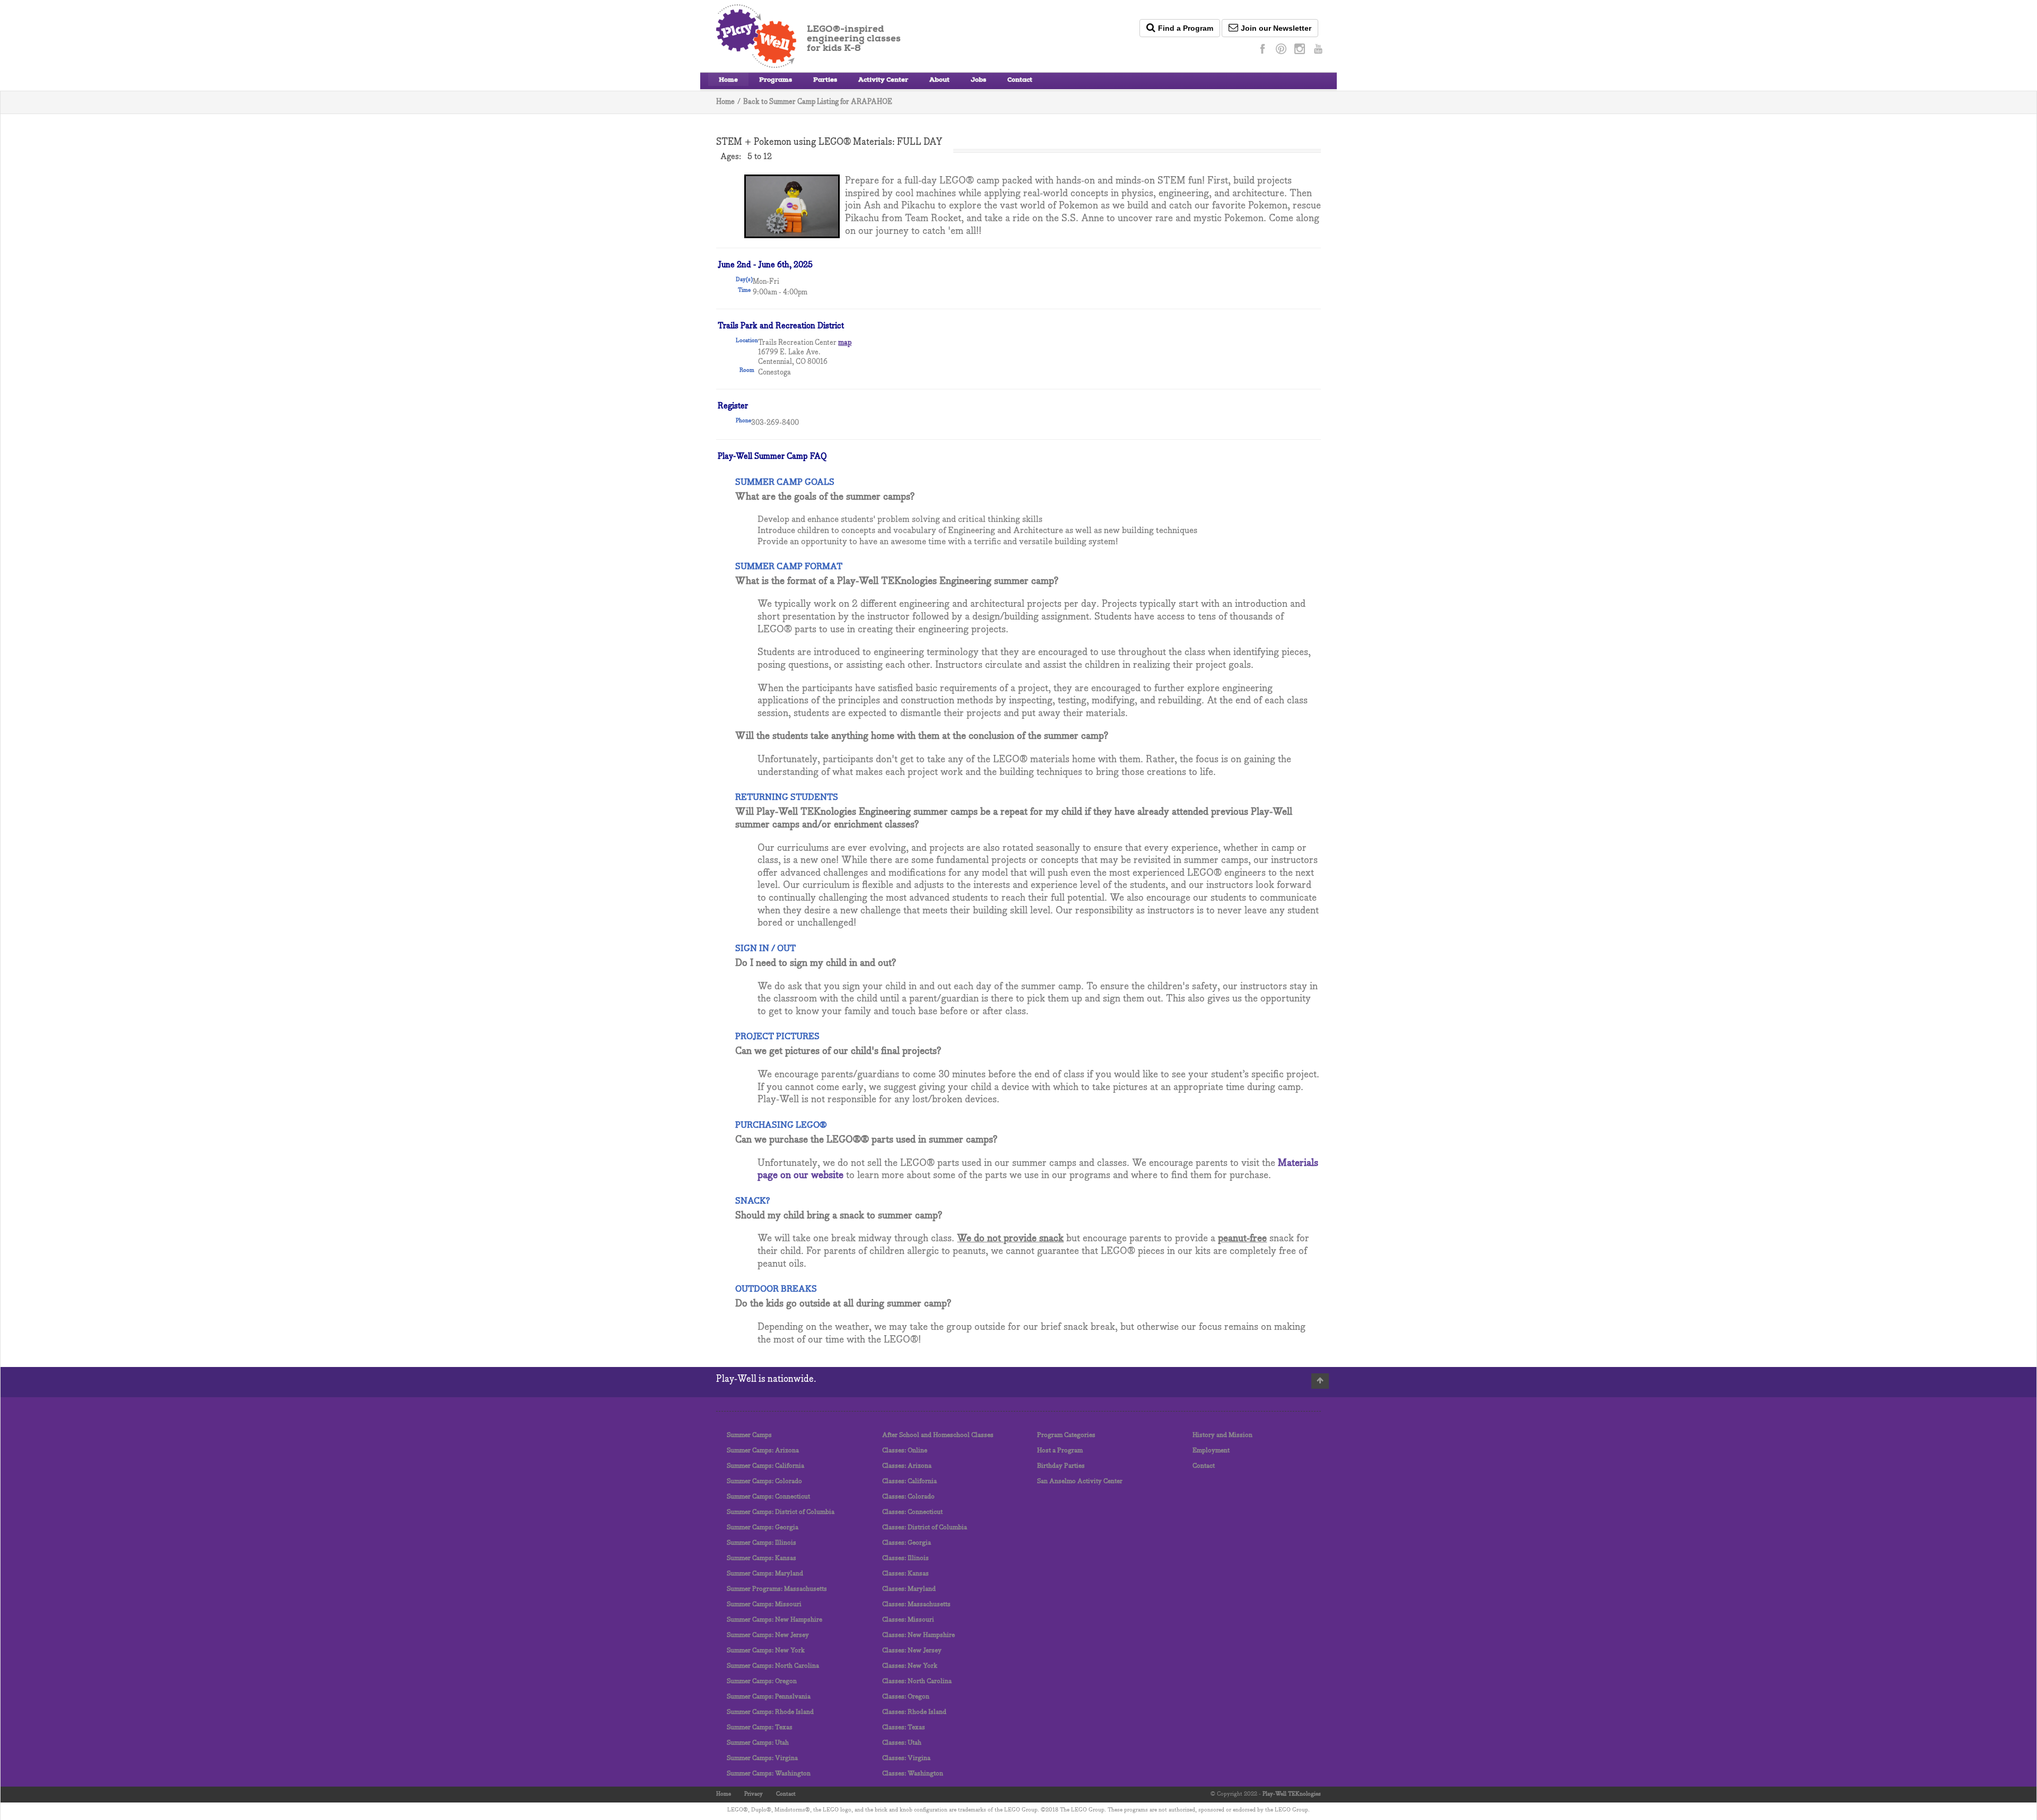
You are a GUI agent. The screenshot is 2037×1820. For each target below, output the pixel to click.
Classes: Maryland (909, 1589)
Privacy (754, 1794)
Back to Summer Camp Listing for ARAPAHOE (818, 102)
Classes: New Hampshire (919, 1635)
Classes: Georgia (907, 1543)
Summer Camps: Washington (769, 1774)
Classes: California (909, 1481)
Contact (1020, 81)
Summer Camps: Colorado (764, 1481)
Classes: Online (905, 1451)
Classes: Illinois (906, 1558)
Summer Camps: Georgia (763, 1527)
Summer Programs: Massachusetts (777, 1589)
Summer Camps (749, 1435)
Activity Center (883, 81)
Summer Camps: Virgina (762, 1758)
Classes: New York (910, 1666)
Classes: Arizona (907, 1466)
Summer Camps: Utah (758, 1743)
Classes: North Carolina (917, 1681)
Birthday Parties (1061, 1466)
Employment (1211, 1451)
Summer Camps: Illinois (761, 1543)
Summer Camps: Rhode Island (770, 1712)
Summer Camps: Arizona (763, 1451)
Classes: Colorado (908, 1497)
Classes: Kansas (906, 1574)
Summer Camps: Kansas (761, 1558)
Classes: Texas (904, 1727)
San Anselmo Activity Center (1080, 1481)
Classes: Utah (902, 1743)
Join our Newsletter (1276, 28)
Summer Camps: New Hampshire (774, 1620)
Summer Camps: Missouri (764, 1604)
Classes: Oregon (906, 1697)
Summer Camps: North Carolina (773, 1666)
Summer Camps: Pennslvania (769, 1697)
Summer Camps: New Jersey (768, 1635)
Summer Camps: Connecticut (768, 1497)
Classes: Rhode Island (914, 1712)
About (939, 81)
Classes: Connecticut (912, 1512)
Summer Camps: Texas (760, 1727)
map (845, 343)
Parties (825, 81)
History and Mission (1222, 1435)
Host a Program (1060, 1451)
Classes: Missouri (908, 1620)
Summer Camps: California (765, 1466)
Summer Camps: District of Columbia (781, 1512)
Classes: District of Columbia (925, 1527)
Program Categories (1066, 1435)
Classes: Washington (913, 1774)
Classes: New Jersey (912, 1651)
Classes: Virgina (906, 1758)
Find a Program (1186, 28)
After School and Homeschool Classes (938, 1435)
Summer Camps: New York (766, 1651)
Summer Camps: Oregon (762, 1681)
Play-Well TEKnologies (1292, 1794)
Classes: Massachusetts (916, 1604)
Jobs (978, 81)
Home (728, 81)
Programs (776, 81)
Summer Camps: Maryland (765, 1574)
